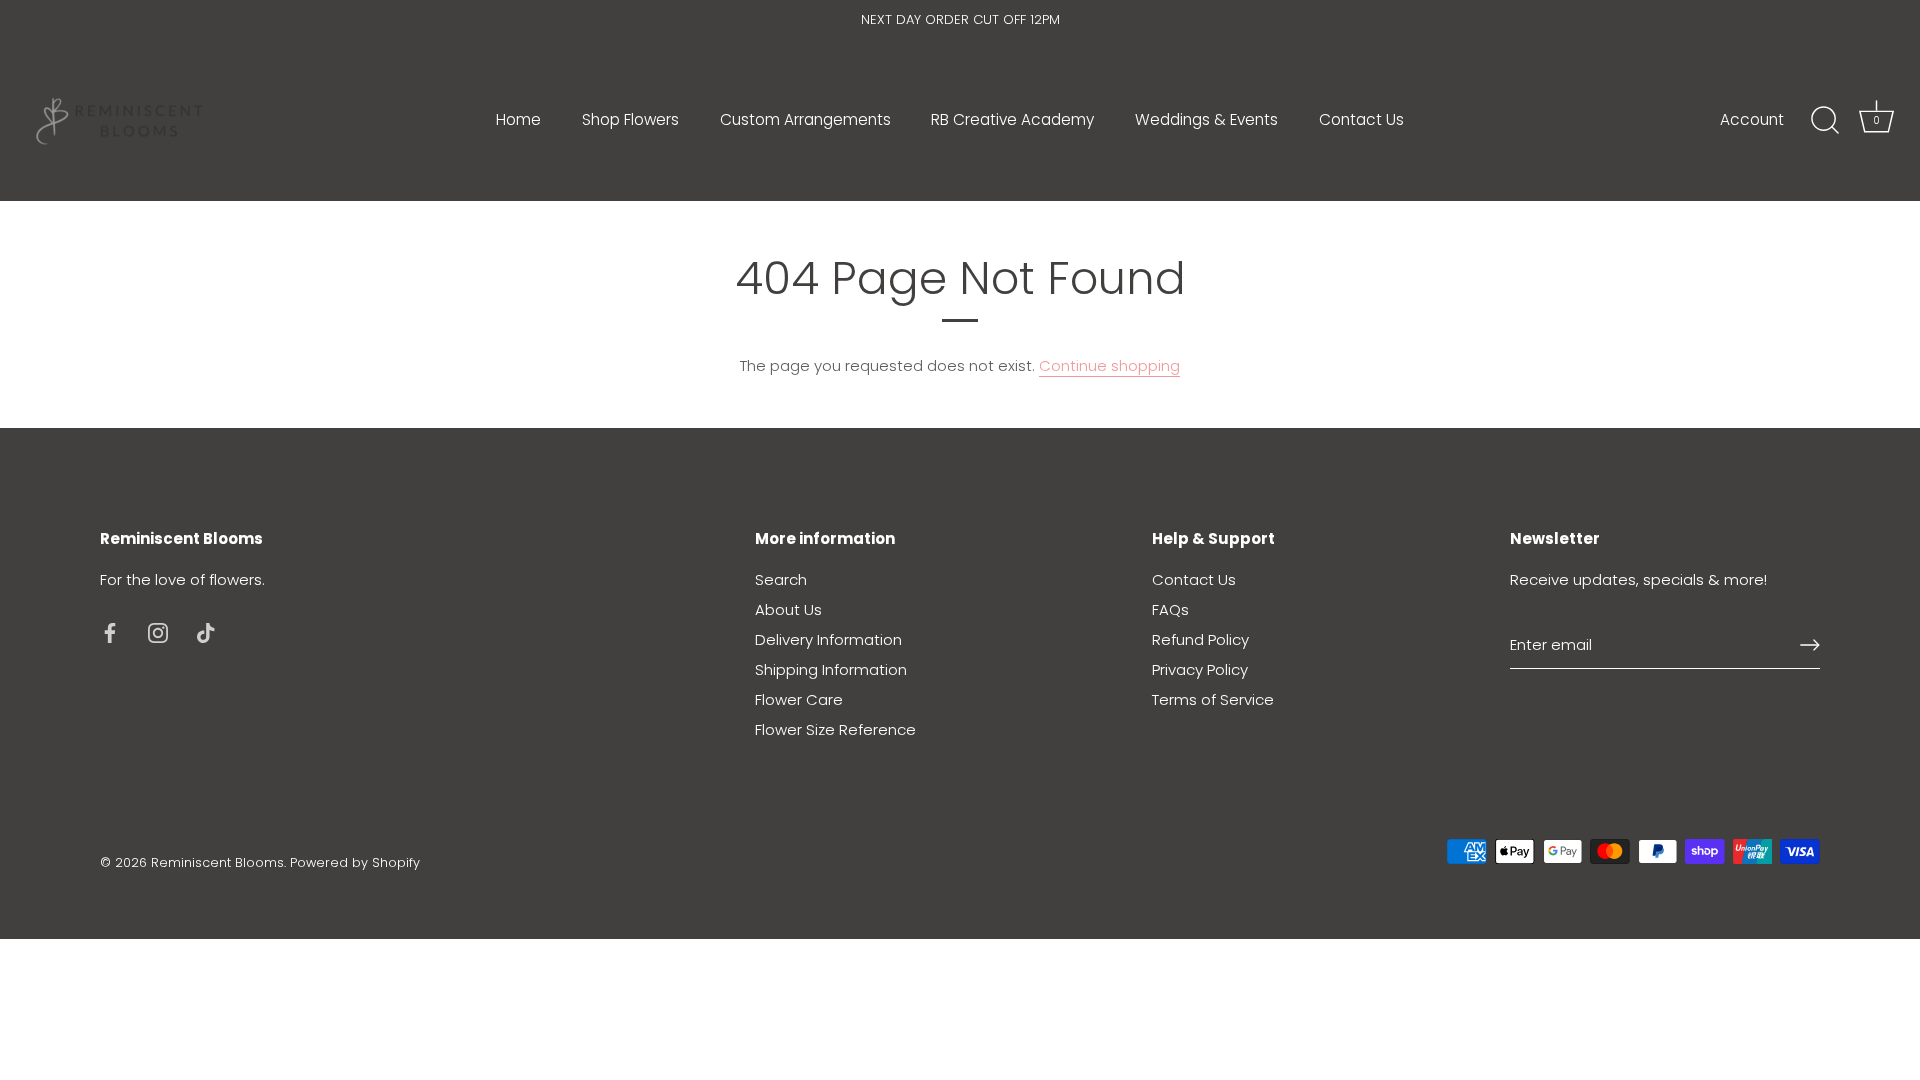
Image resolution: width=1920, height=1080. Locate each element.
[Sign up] (1810, 645)
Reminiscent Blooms (217, 862)
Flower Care (799, 699)
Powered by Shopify (355, 862)
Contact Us (1361, 119)
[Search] (1825, 121)
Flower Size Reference (835, 729)
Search (781, 579)
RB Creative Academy (1012, 119)
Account (1752, 119)
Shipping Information (831, 669)
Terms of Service (1213, 699)
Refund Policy (1200, 639)
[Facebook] (110, 631)
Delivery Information (828, 639)
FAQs (1170, 609)
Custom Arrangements (805, 119)
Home (518, 119)
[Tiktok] (206, 631)
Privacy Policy (1200, 669)
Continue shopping (1109, 365)
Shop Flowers (630, 119)
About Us (788, 609)
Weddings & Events (1206, 119)
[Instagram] (158, 631)
